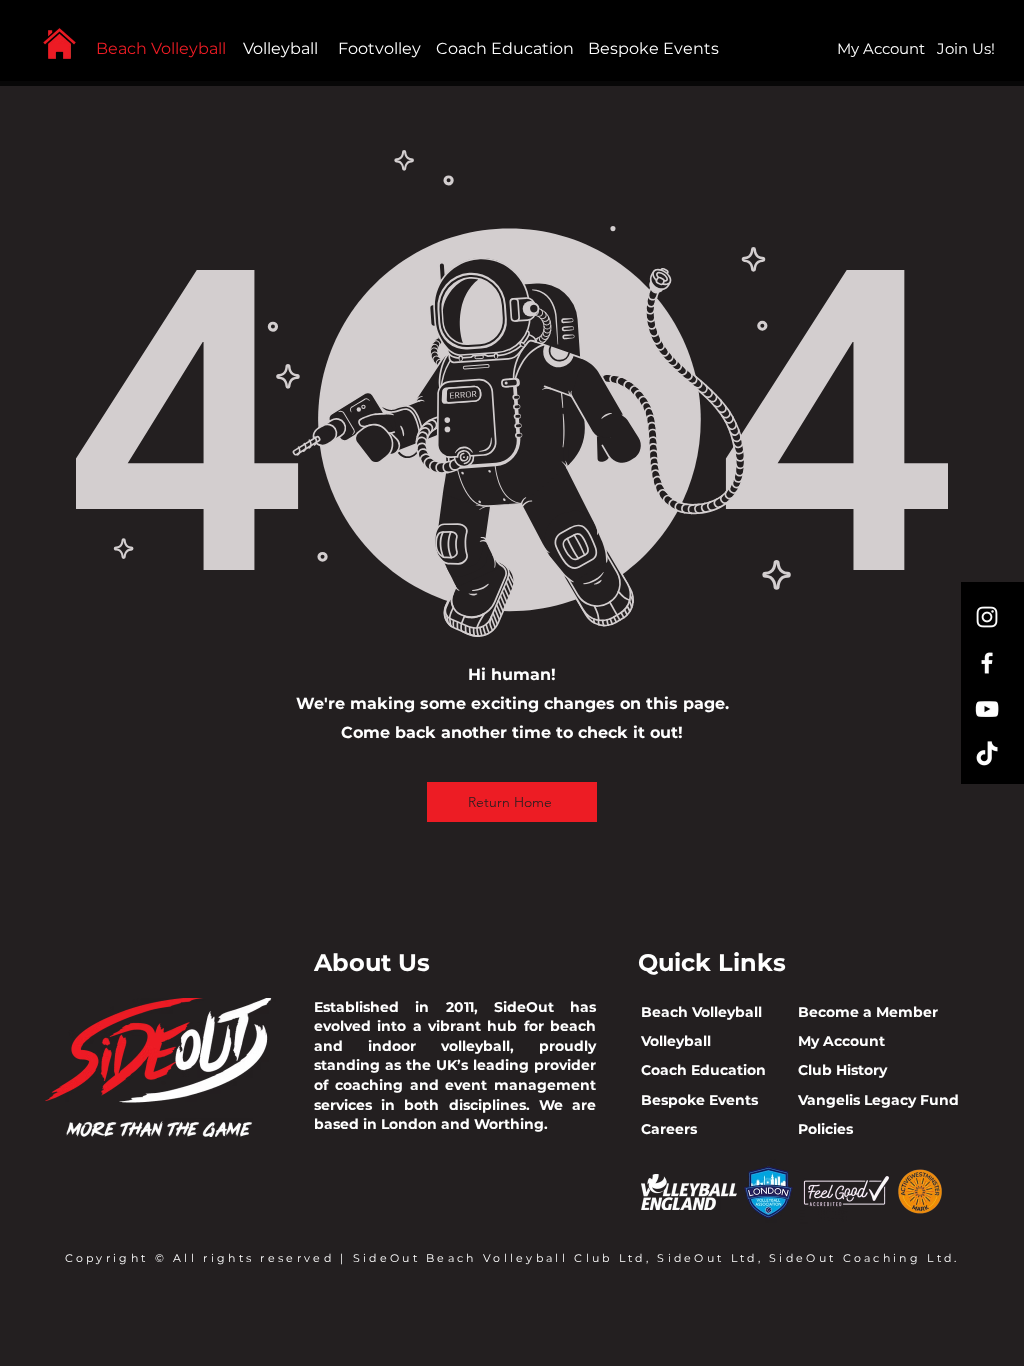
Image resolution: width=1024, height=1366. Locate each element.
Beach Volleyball (161, 48)
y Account (848, 1041)
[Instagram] (987, 617)
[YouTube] (987, 709)
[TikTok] (987, 755)
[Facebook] (987, 663)
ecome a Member (873, 1012)
